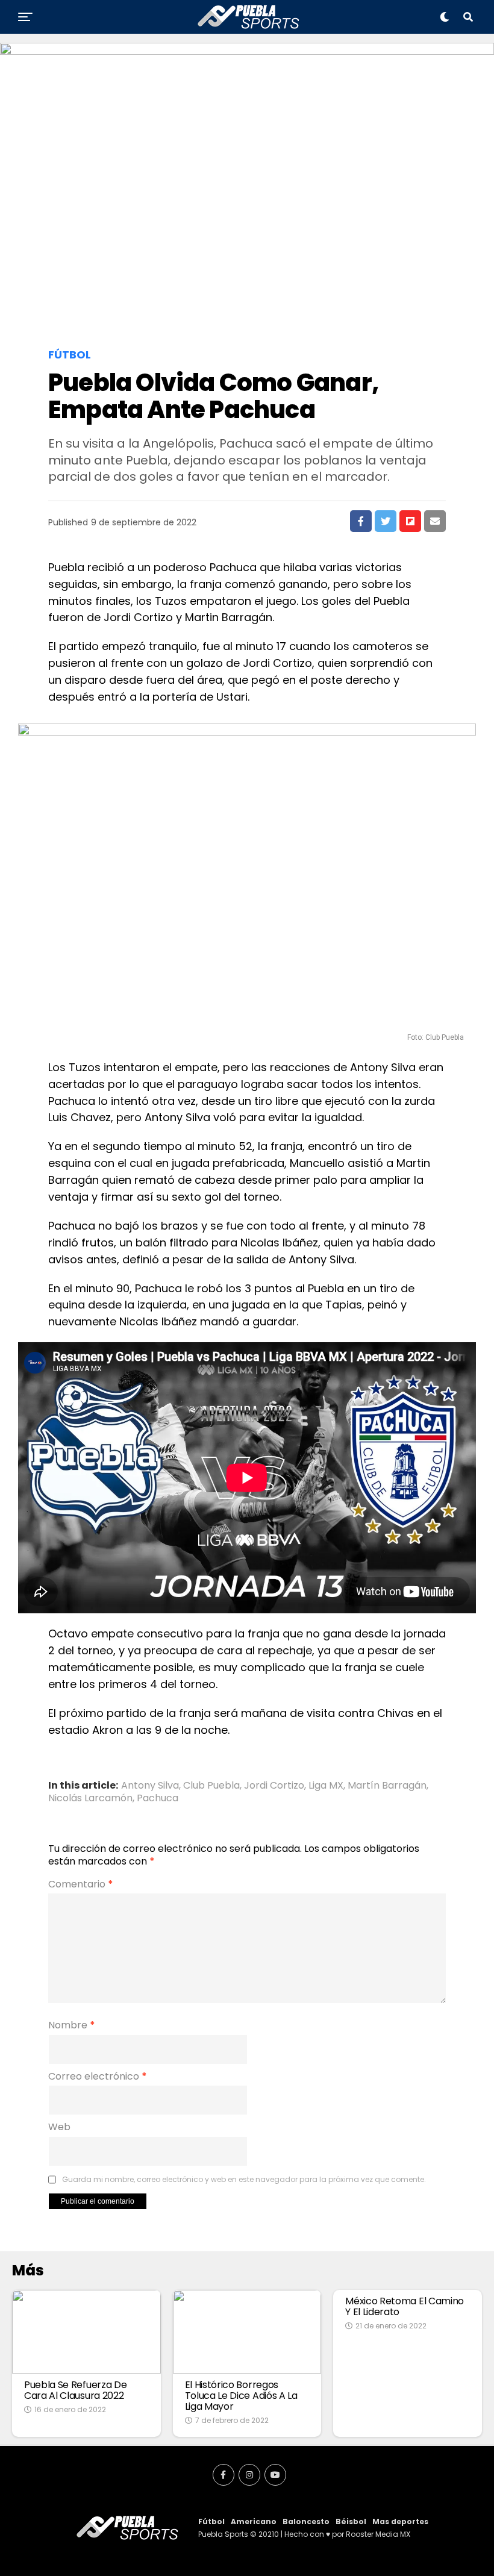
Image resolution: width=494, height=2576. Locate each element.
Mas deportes (400, 2521)
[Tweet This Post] (386, 521)
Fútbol (211, 2521)
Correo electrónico (98, 2077)
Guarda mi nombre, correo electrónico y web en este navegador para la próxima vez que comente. (244, 2180)
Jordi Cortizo (274, 1786)
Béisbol (351, 2521)
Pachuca (158, 1798)
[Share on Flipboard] (410, 521)
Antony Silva (150, 1786)
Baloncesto (306, 2521)
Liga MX (326, 1786)
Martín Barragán (387, 1786)
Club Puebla (211, 1786)
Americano (254, 2521)
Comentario (81, 1884)
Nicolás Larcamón (90, 1798)
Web (59, 2127)
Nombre (72, 2025)
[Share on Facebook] (361, 521)
